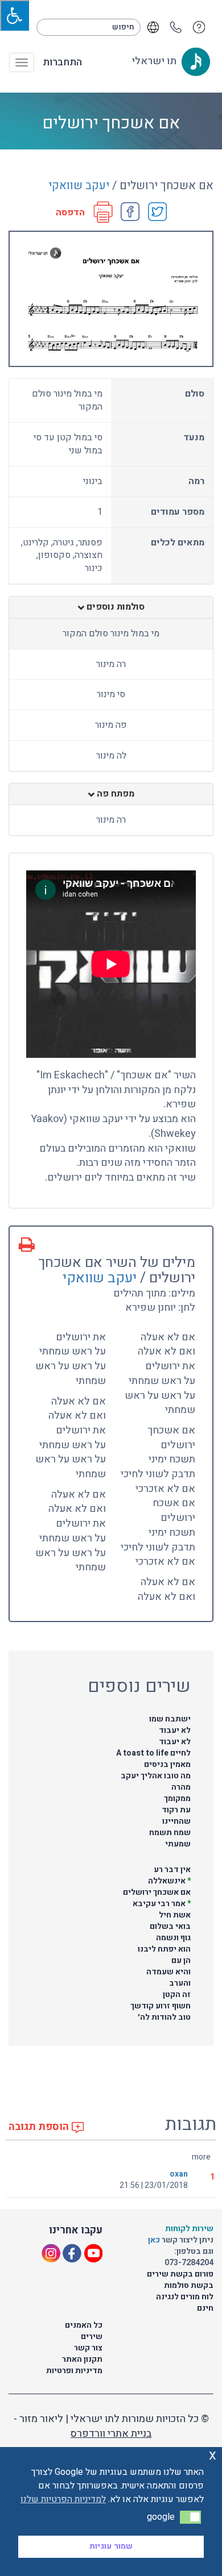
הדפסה (70, 213)
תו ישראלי (155, 61)
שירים (92, 2337)
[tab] (111, 607)
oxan (179, 2174)
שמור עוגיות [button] (111, 2546)
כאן (155, 2240)
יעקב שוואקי (79, 186)
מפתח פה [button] (114, 794)
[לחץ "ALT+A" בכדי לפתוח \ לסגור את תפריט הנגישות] (15, 15)
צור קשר (88, 2348)
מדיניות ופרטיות (74, 2371)
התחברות (62, 62)
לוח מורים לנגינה (185, 2297)
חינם (205, 2308)
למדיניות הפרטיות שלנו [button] (63, 2499)
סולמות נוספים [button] (114, 607)
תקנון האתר (82, 2359)
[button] (190, 2517)
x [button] (213, 2455)
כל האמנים (84, 2325)
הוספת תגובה (40, 2127)
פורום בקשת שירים (180, 2274)
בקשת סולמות (189, 2285)
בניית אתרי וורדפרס (111, 2434)
